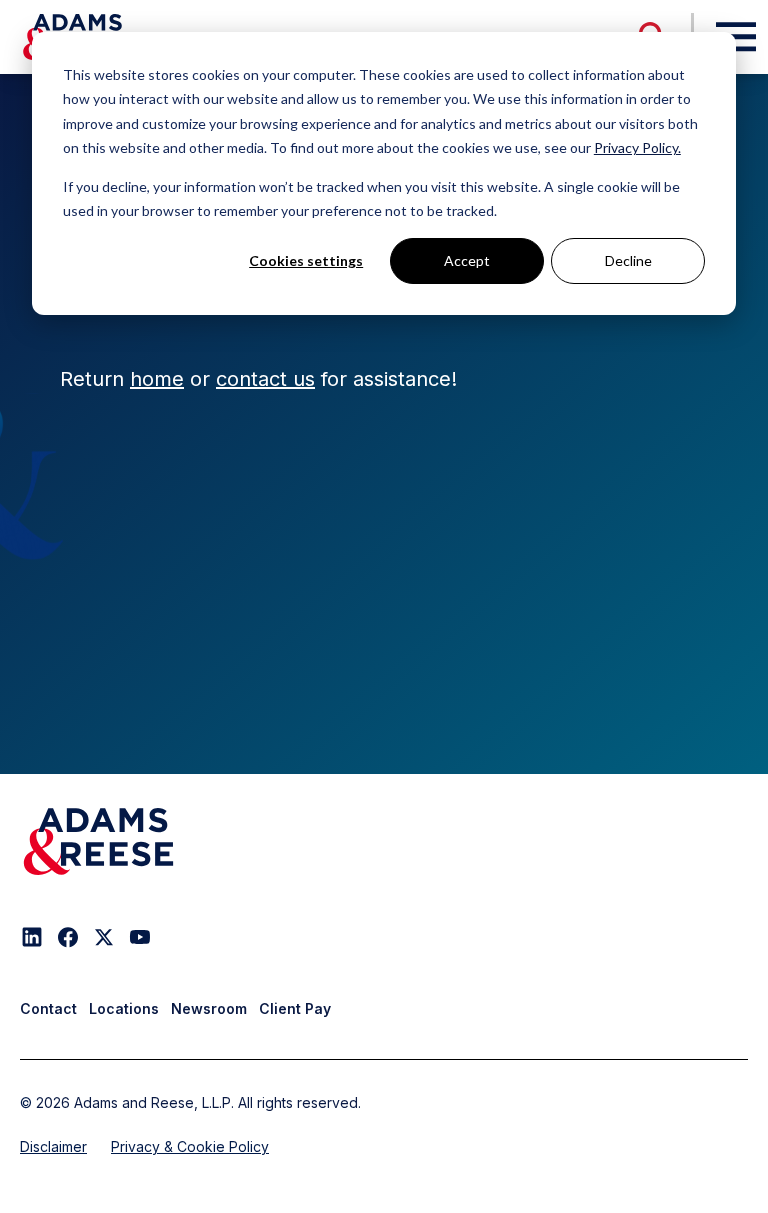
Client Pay (295, 1008)
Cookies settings (306, 260)
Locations (124, 1008)
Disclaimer (53, 1146)
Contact (48, 1008)
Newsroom (209, 1008)
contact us (265, 379)
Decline (628, 260)
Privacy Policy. (637, 147)
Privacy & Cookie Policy (190, 1146)
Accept (467, 260)
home (157, 379)
